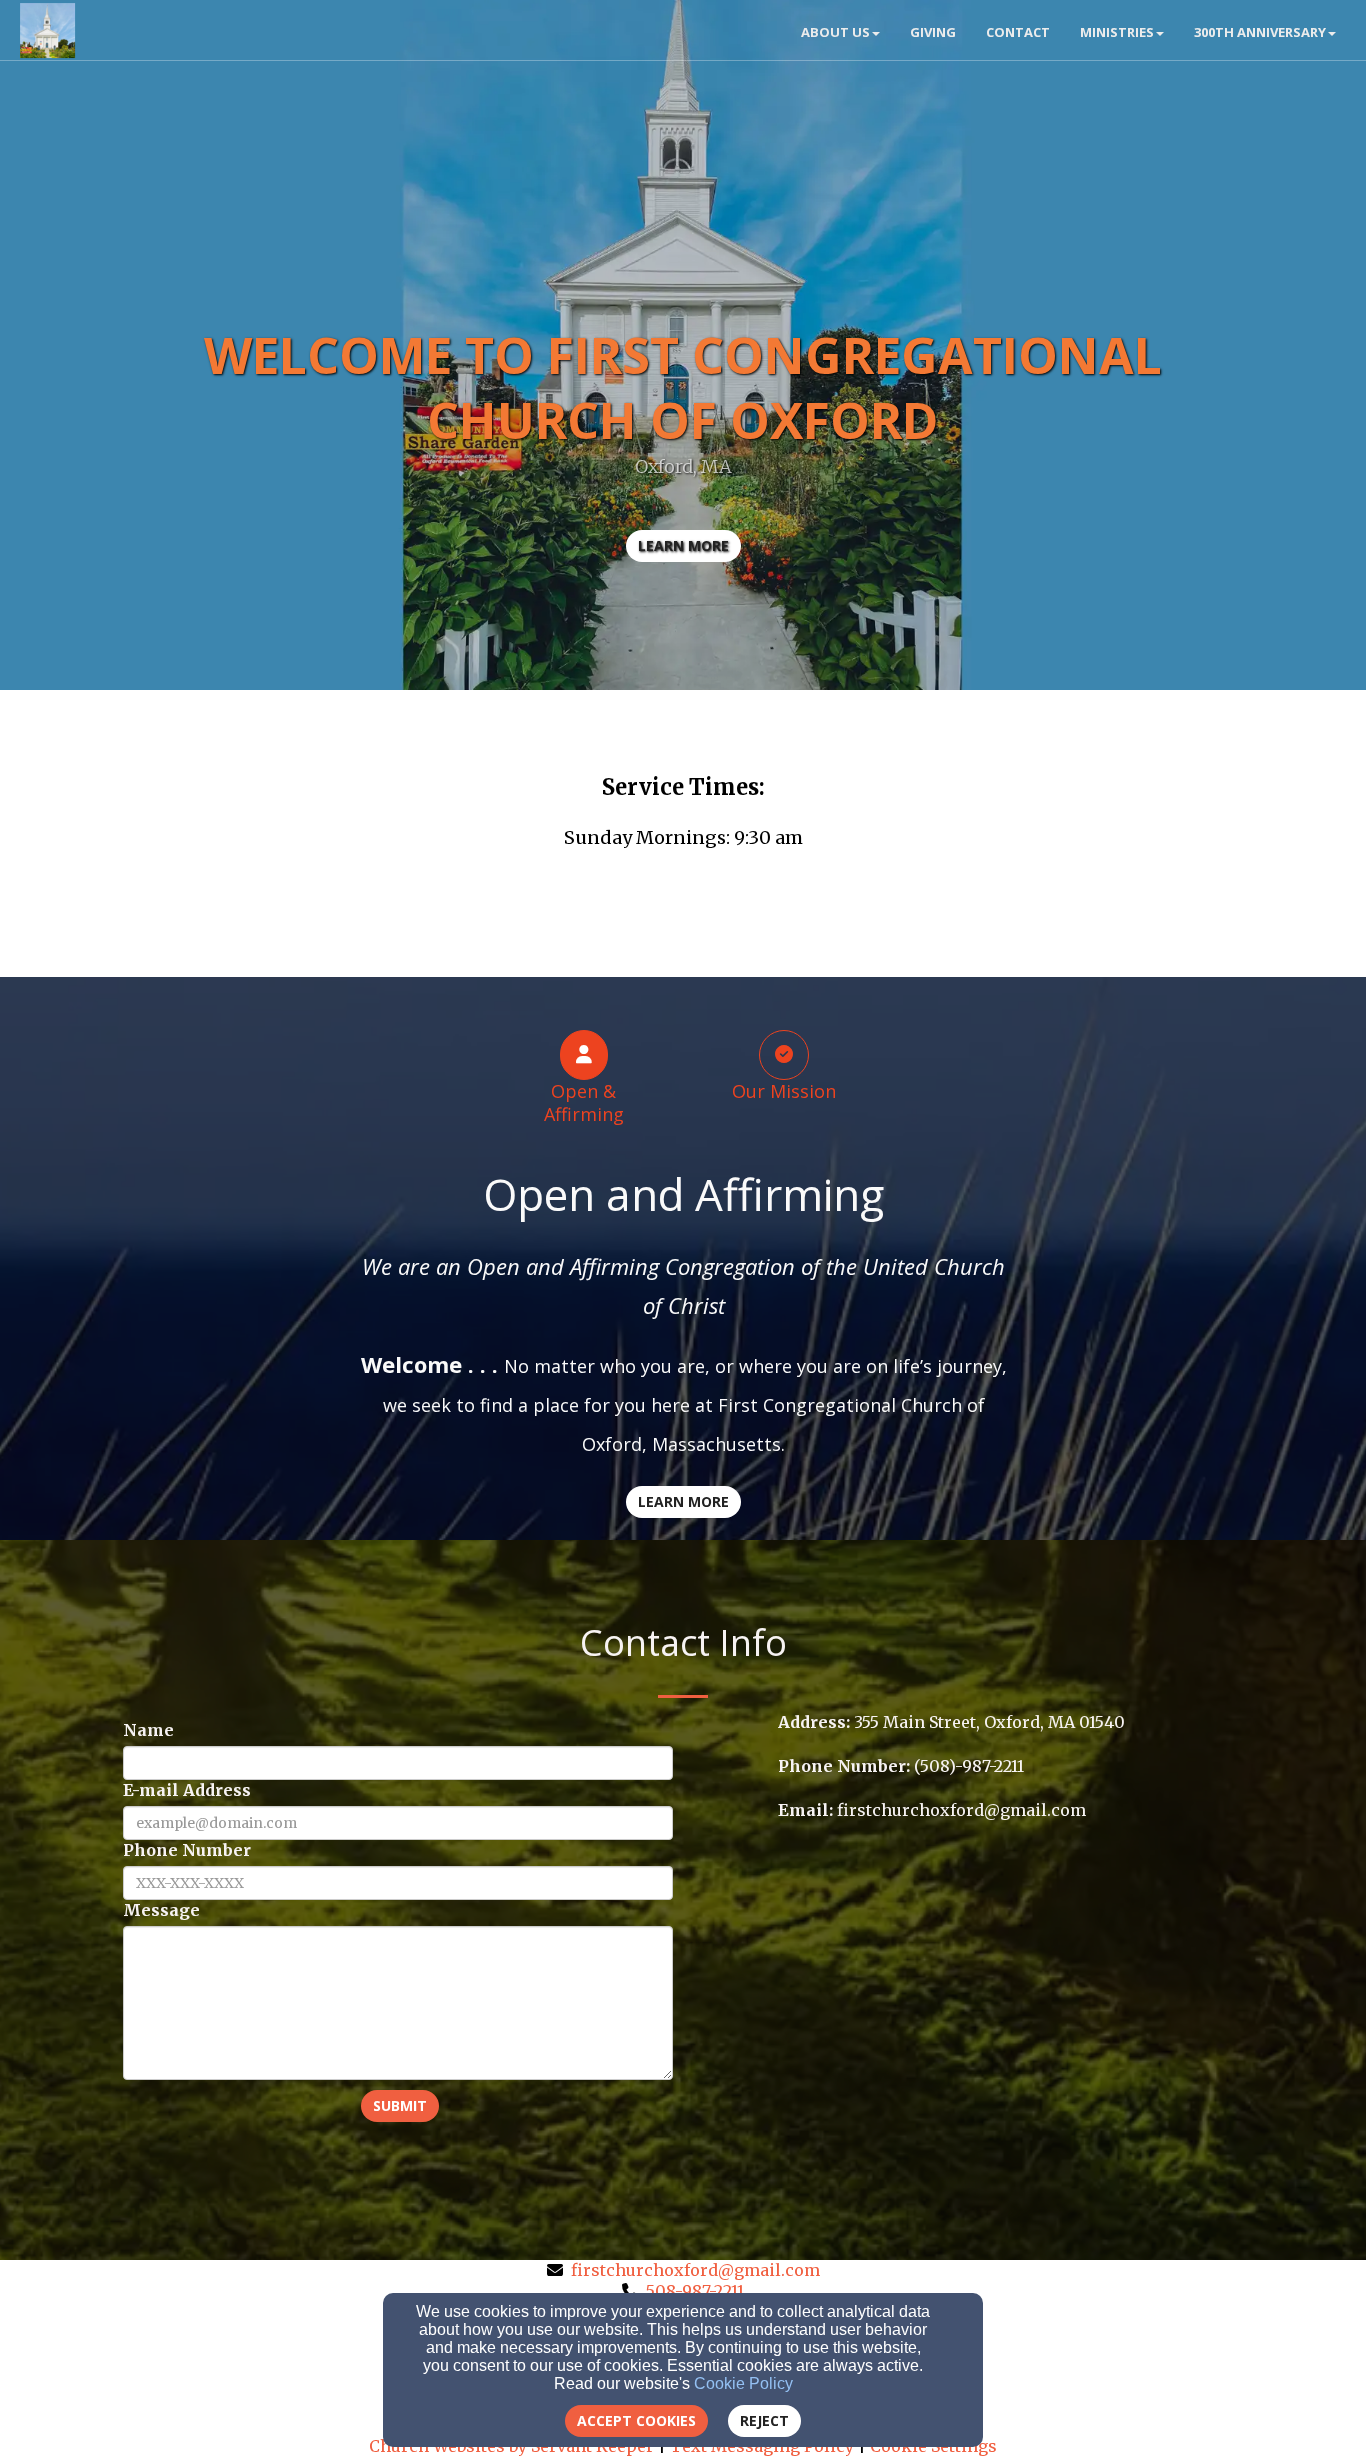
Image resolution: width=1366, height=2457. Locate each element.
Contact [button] (1018, 32)
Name (148, 1730)
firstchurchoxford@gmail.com (695, 2270)
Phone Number (187, 1850)
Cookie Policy (743, 2383)
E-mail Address (187, 1790)
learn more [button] (683, 545)
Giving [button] (933, 32)
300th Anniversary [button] (1260, 32)
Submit (400, 2105)
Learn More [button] (683, 1501)
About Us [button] (835, 32)
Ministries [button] (1117, 32)
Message (161, 1910)
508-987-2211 (695, 2291)
